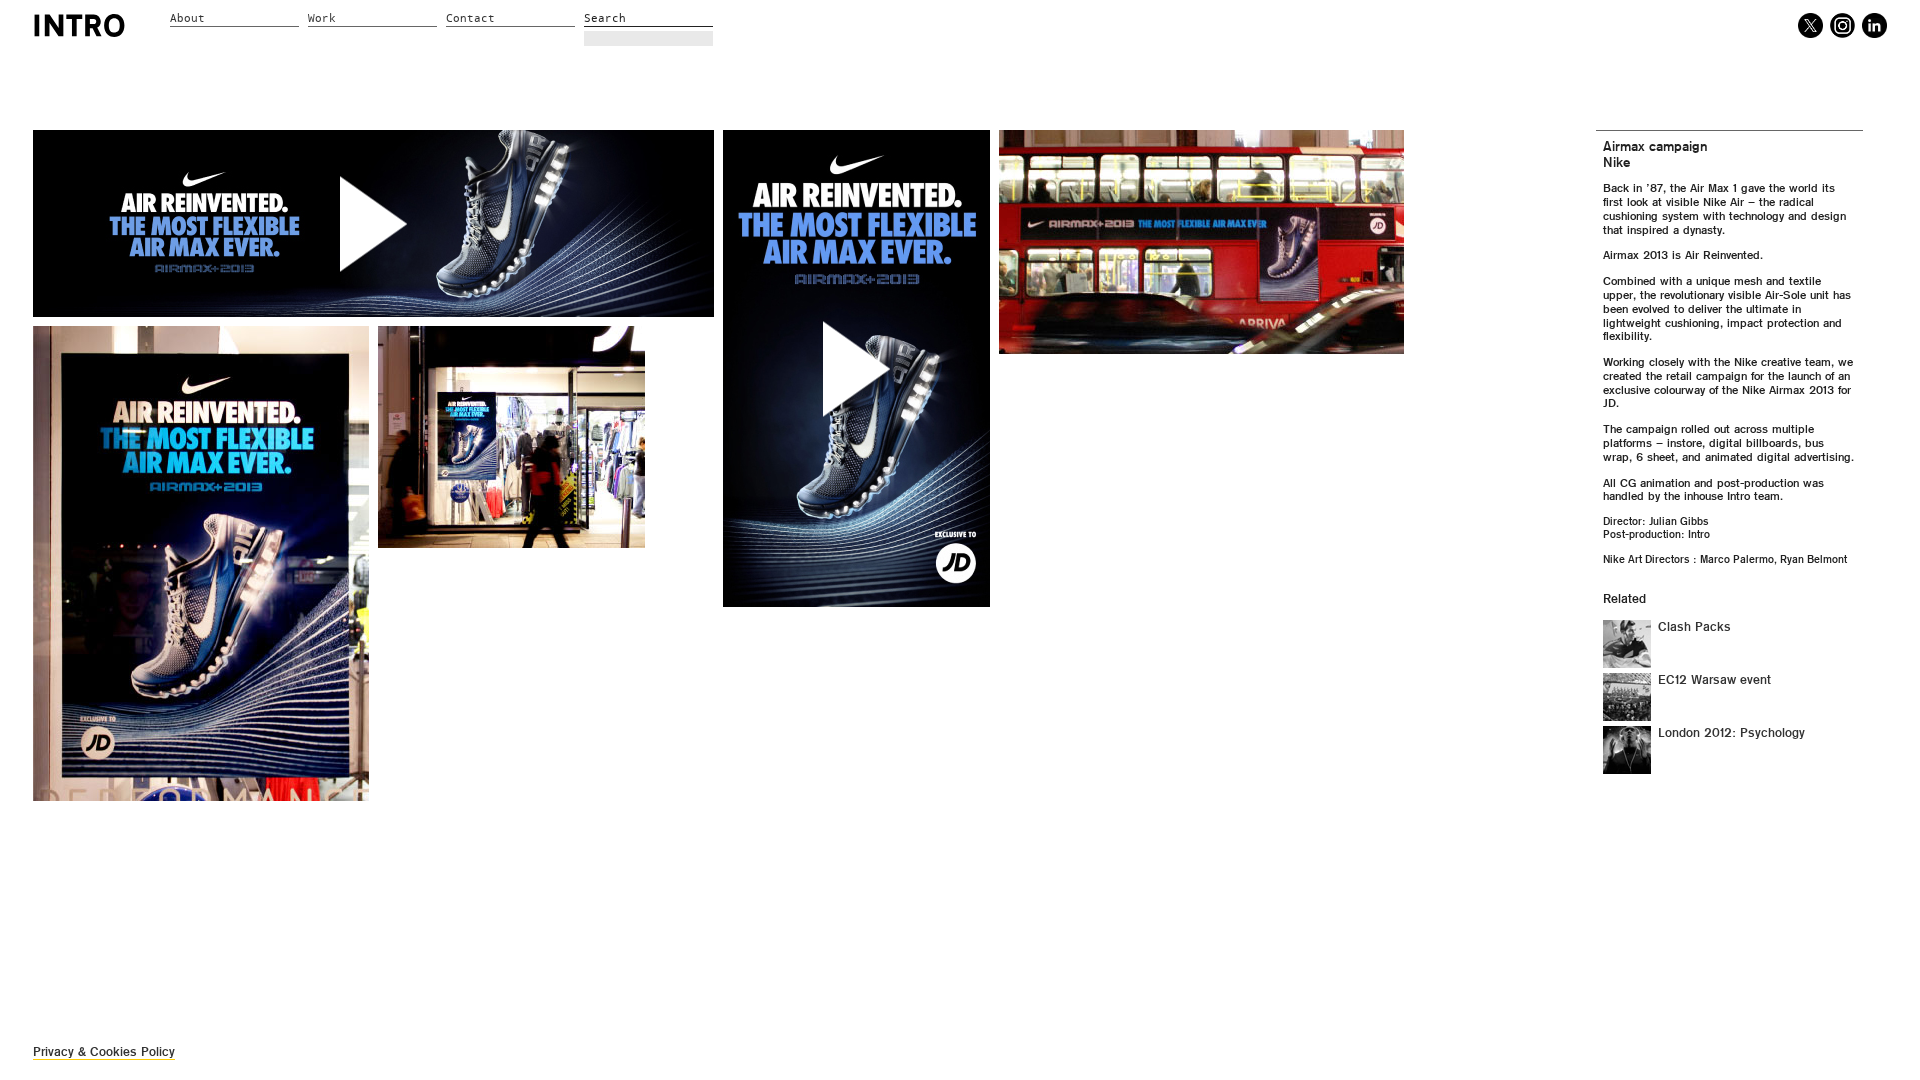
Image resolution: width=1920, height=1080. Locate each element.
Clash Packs (1694, 627)
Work (322, 18)
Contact (470, 18)
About (187, 18)
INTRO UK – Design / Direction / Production (79, 25)
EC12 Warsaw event (1714, 680)
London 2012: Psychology (1731, 733)
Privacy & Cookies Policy (104, 1051)
